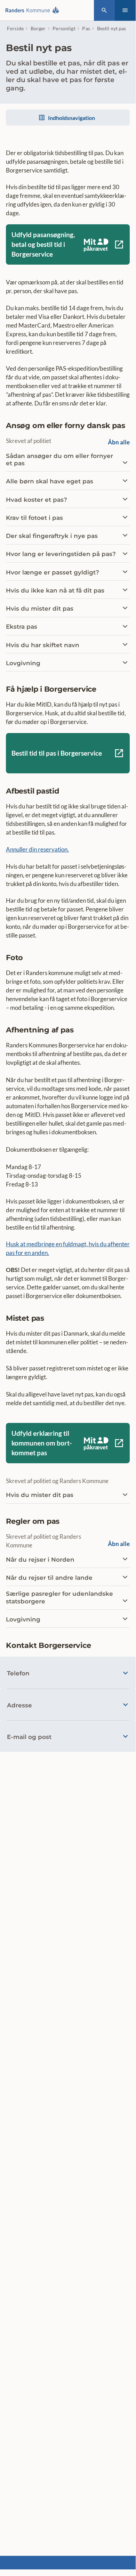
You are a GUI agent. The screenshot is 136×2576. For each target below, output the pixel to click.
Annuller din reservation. (37, 849)
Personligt (64, 28)
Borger (38, 28)
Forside (15, 28)
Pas (86, 28)
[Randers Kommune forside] (34, 10)
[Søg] (104, 10)
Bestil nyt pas (112, 28)
